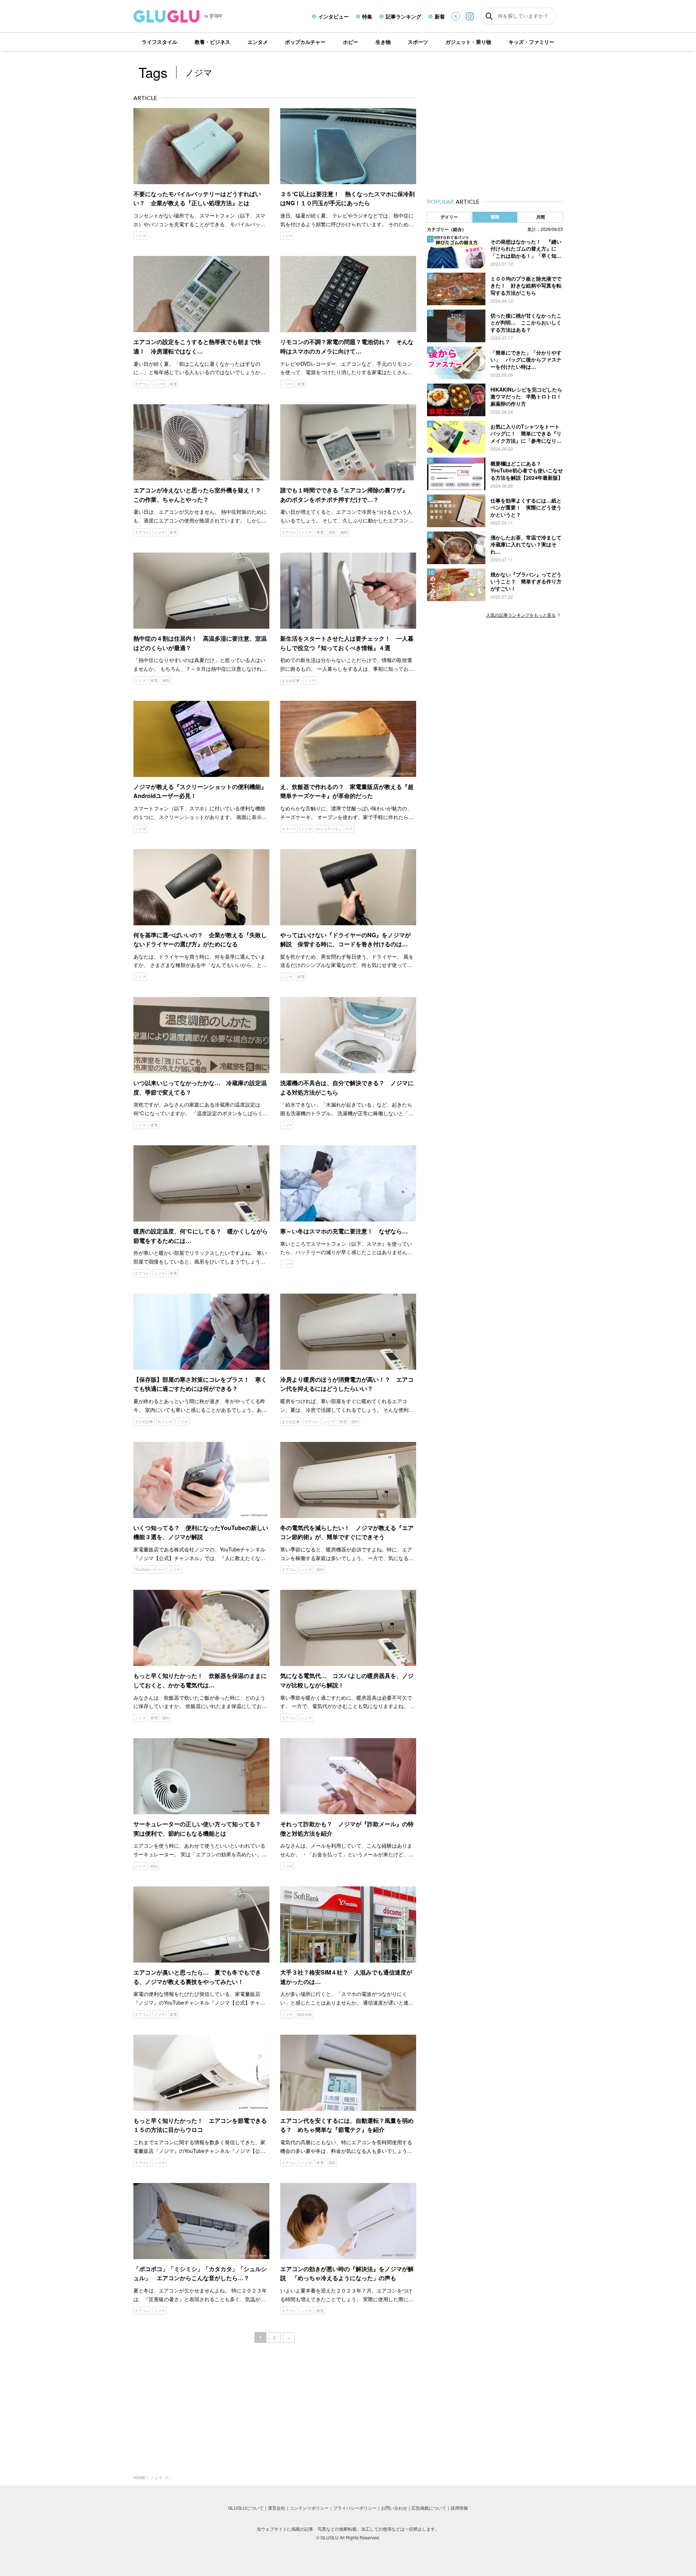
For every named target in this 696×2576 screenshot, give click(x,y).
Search (489, 16)
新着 (440, 16)
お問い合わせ (394, 2508)
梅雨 (344, 532)
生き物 (383, 42)
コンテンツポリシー (309, 2508)
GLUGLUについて (246, 2508)
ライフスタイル (159, 42)
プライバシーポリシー (355, 2508)
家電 (173, 384)
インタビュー (333, 16)
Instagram (470, 16)
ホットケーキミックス (335, 829)
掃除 (332, 532)
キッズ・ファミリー (531, 42)
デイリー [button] (449, 217)
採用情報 (459, 2508)
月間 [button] (540, 217)
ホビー (351, 42)
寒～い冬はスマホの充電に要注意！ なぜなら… (344, 1231)
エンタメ (258, 42)
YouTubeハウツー (150, 1570)
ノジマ (140, 236)
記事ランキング (403, 16)
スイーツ (289, 829)
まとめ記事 (291, 681)
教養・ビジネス (212, 42)
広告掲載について (429, 2508)
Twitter (456, 16)
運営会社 (277, 2508)
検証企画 (304, 2014)
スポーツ (418, 42)
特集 (367, 16)
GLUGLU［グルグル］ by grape (191, 16)
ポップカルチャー (305, 42)
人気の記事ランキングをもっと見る (521, 615)
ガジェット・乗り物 (468, 42)
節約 (355, 1422)
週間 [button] (495, 217)
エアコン (142, 384)
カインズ (165, 1422)
